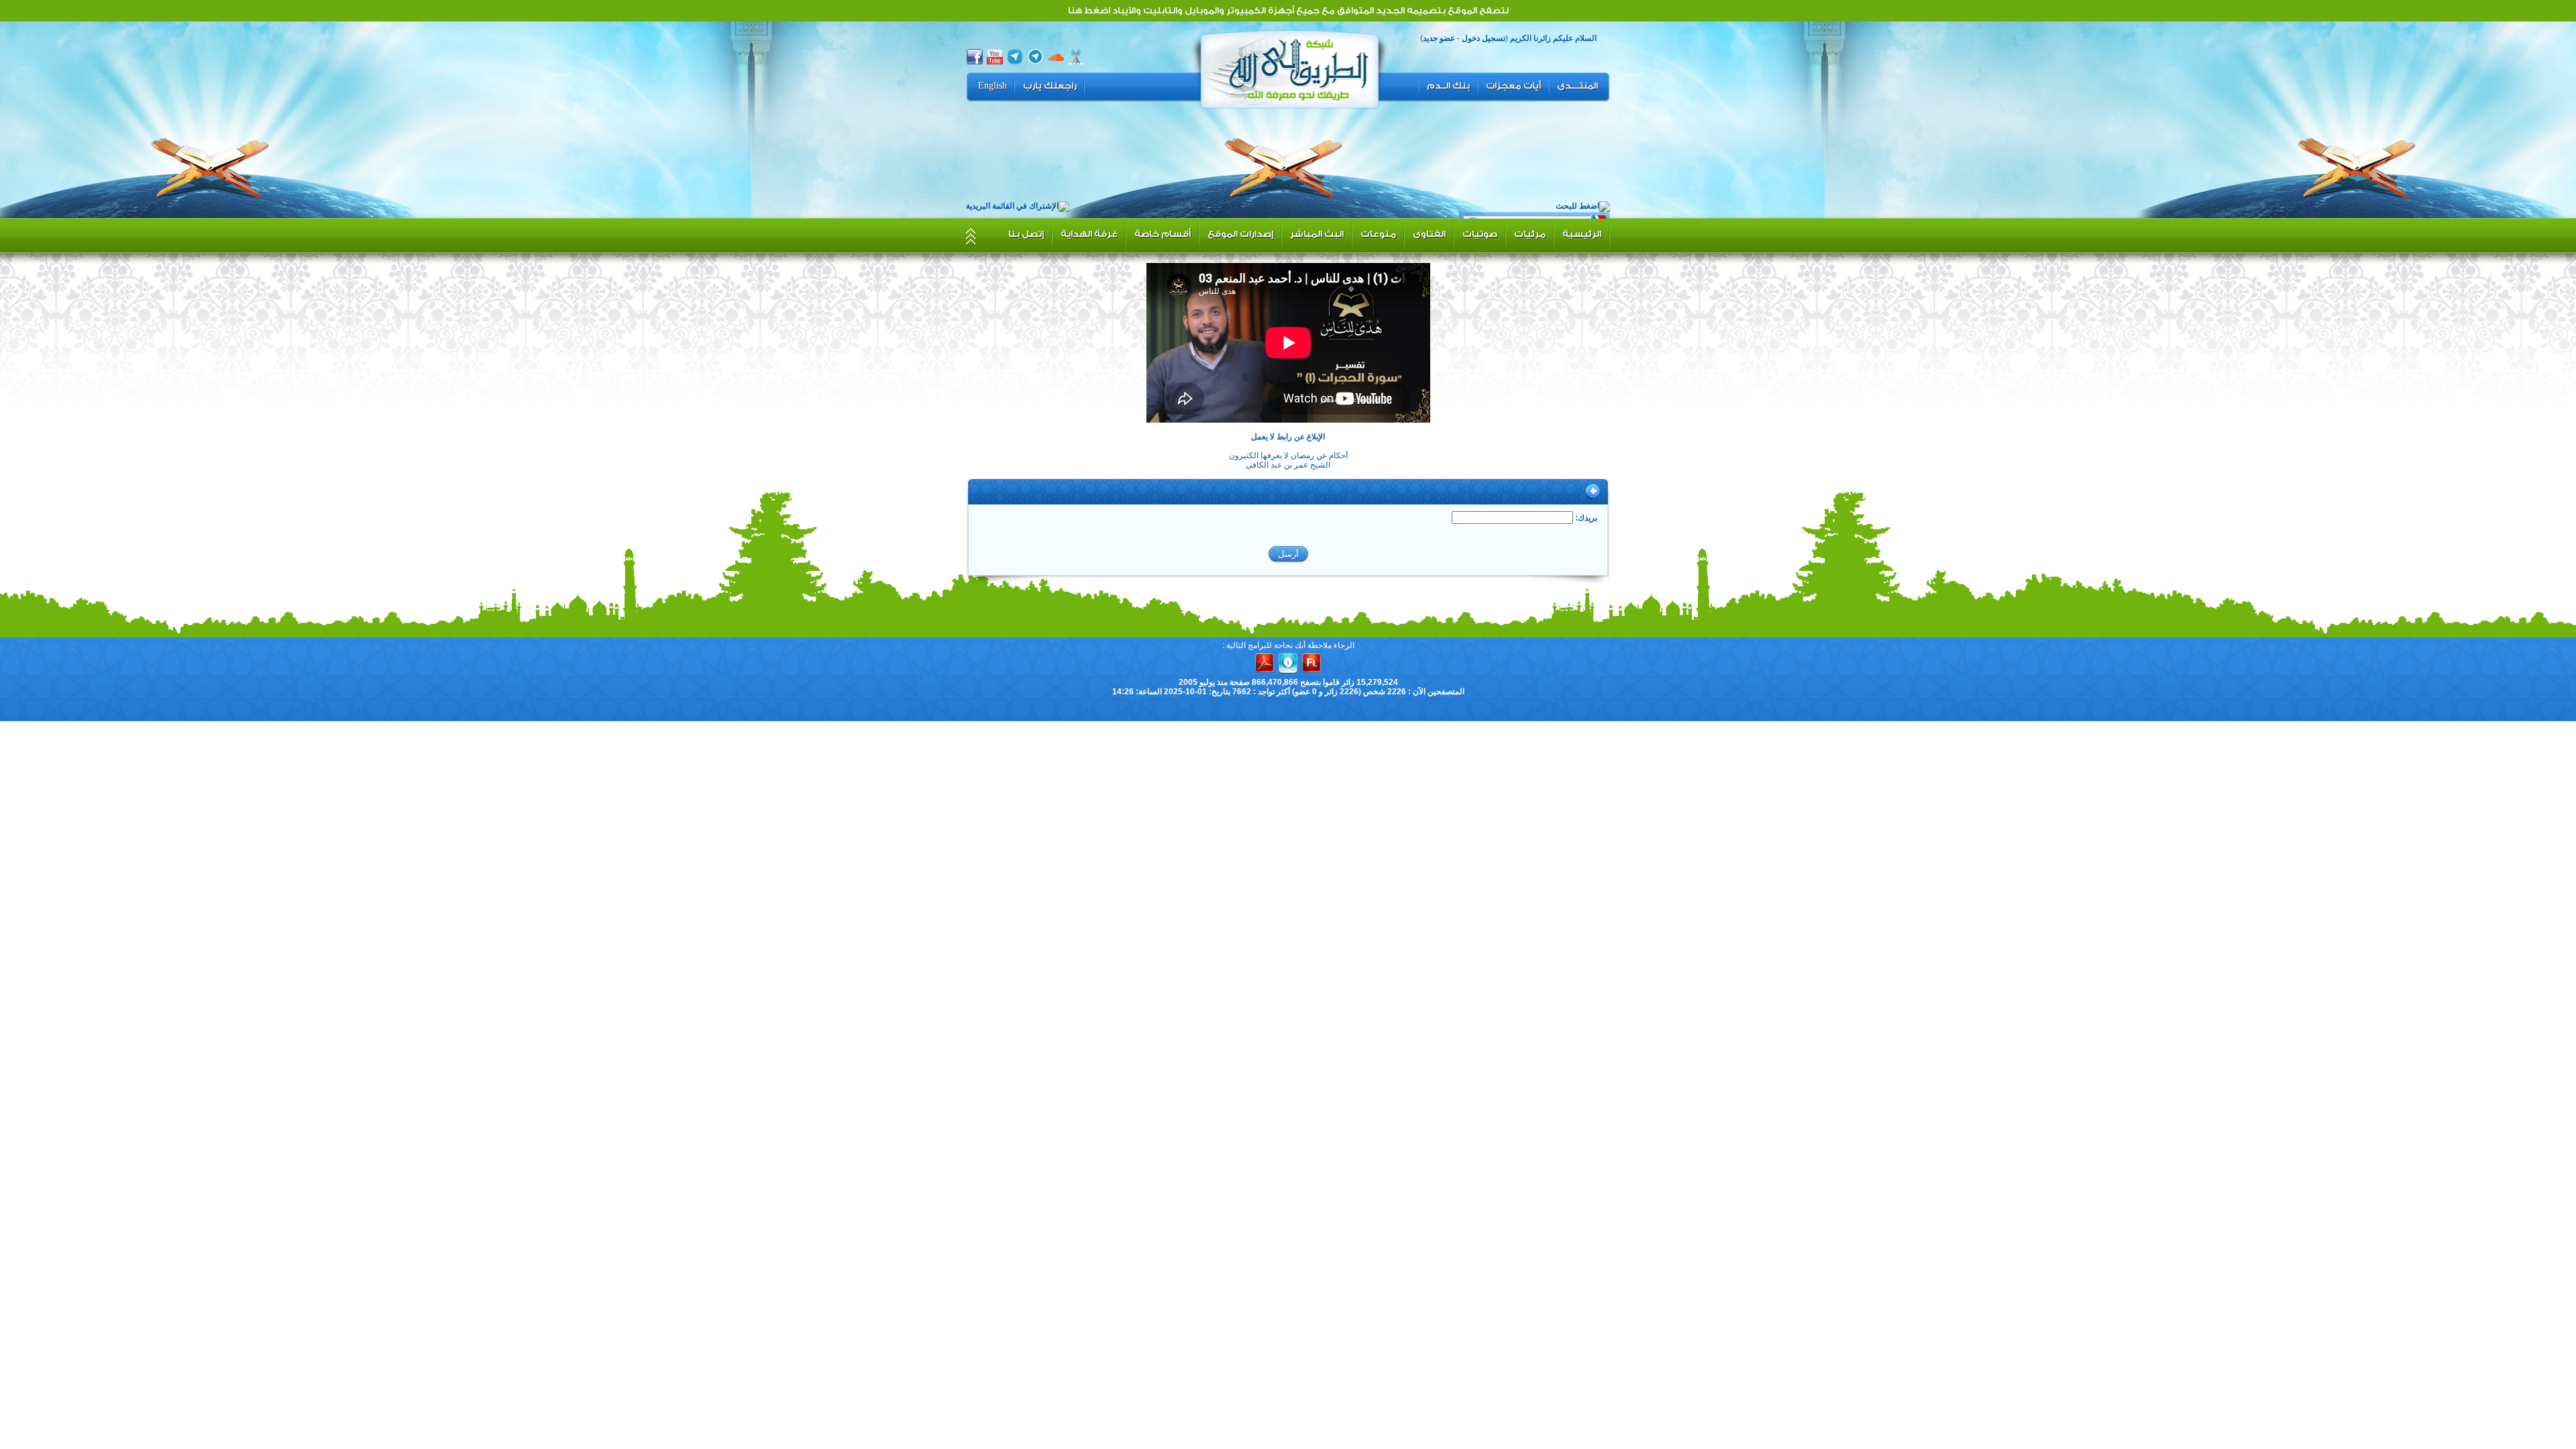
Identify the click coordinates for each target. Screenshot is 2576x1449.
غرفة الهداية (1089, 234)
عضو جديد (1439, 38)
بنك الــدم (1448, 86)
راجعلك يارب (1050, 86)
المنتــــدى (1577, 86)
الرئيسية (1582, 234)
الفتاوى (1429, 234)
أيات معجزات (1513, 86)
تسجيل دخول (1484, 38)
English (992, 86)
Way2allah (1290, 68)
